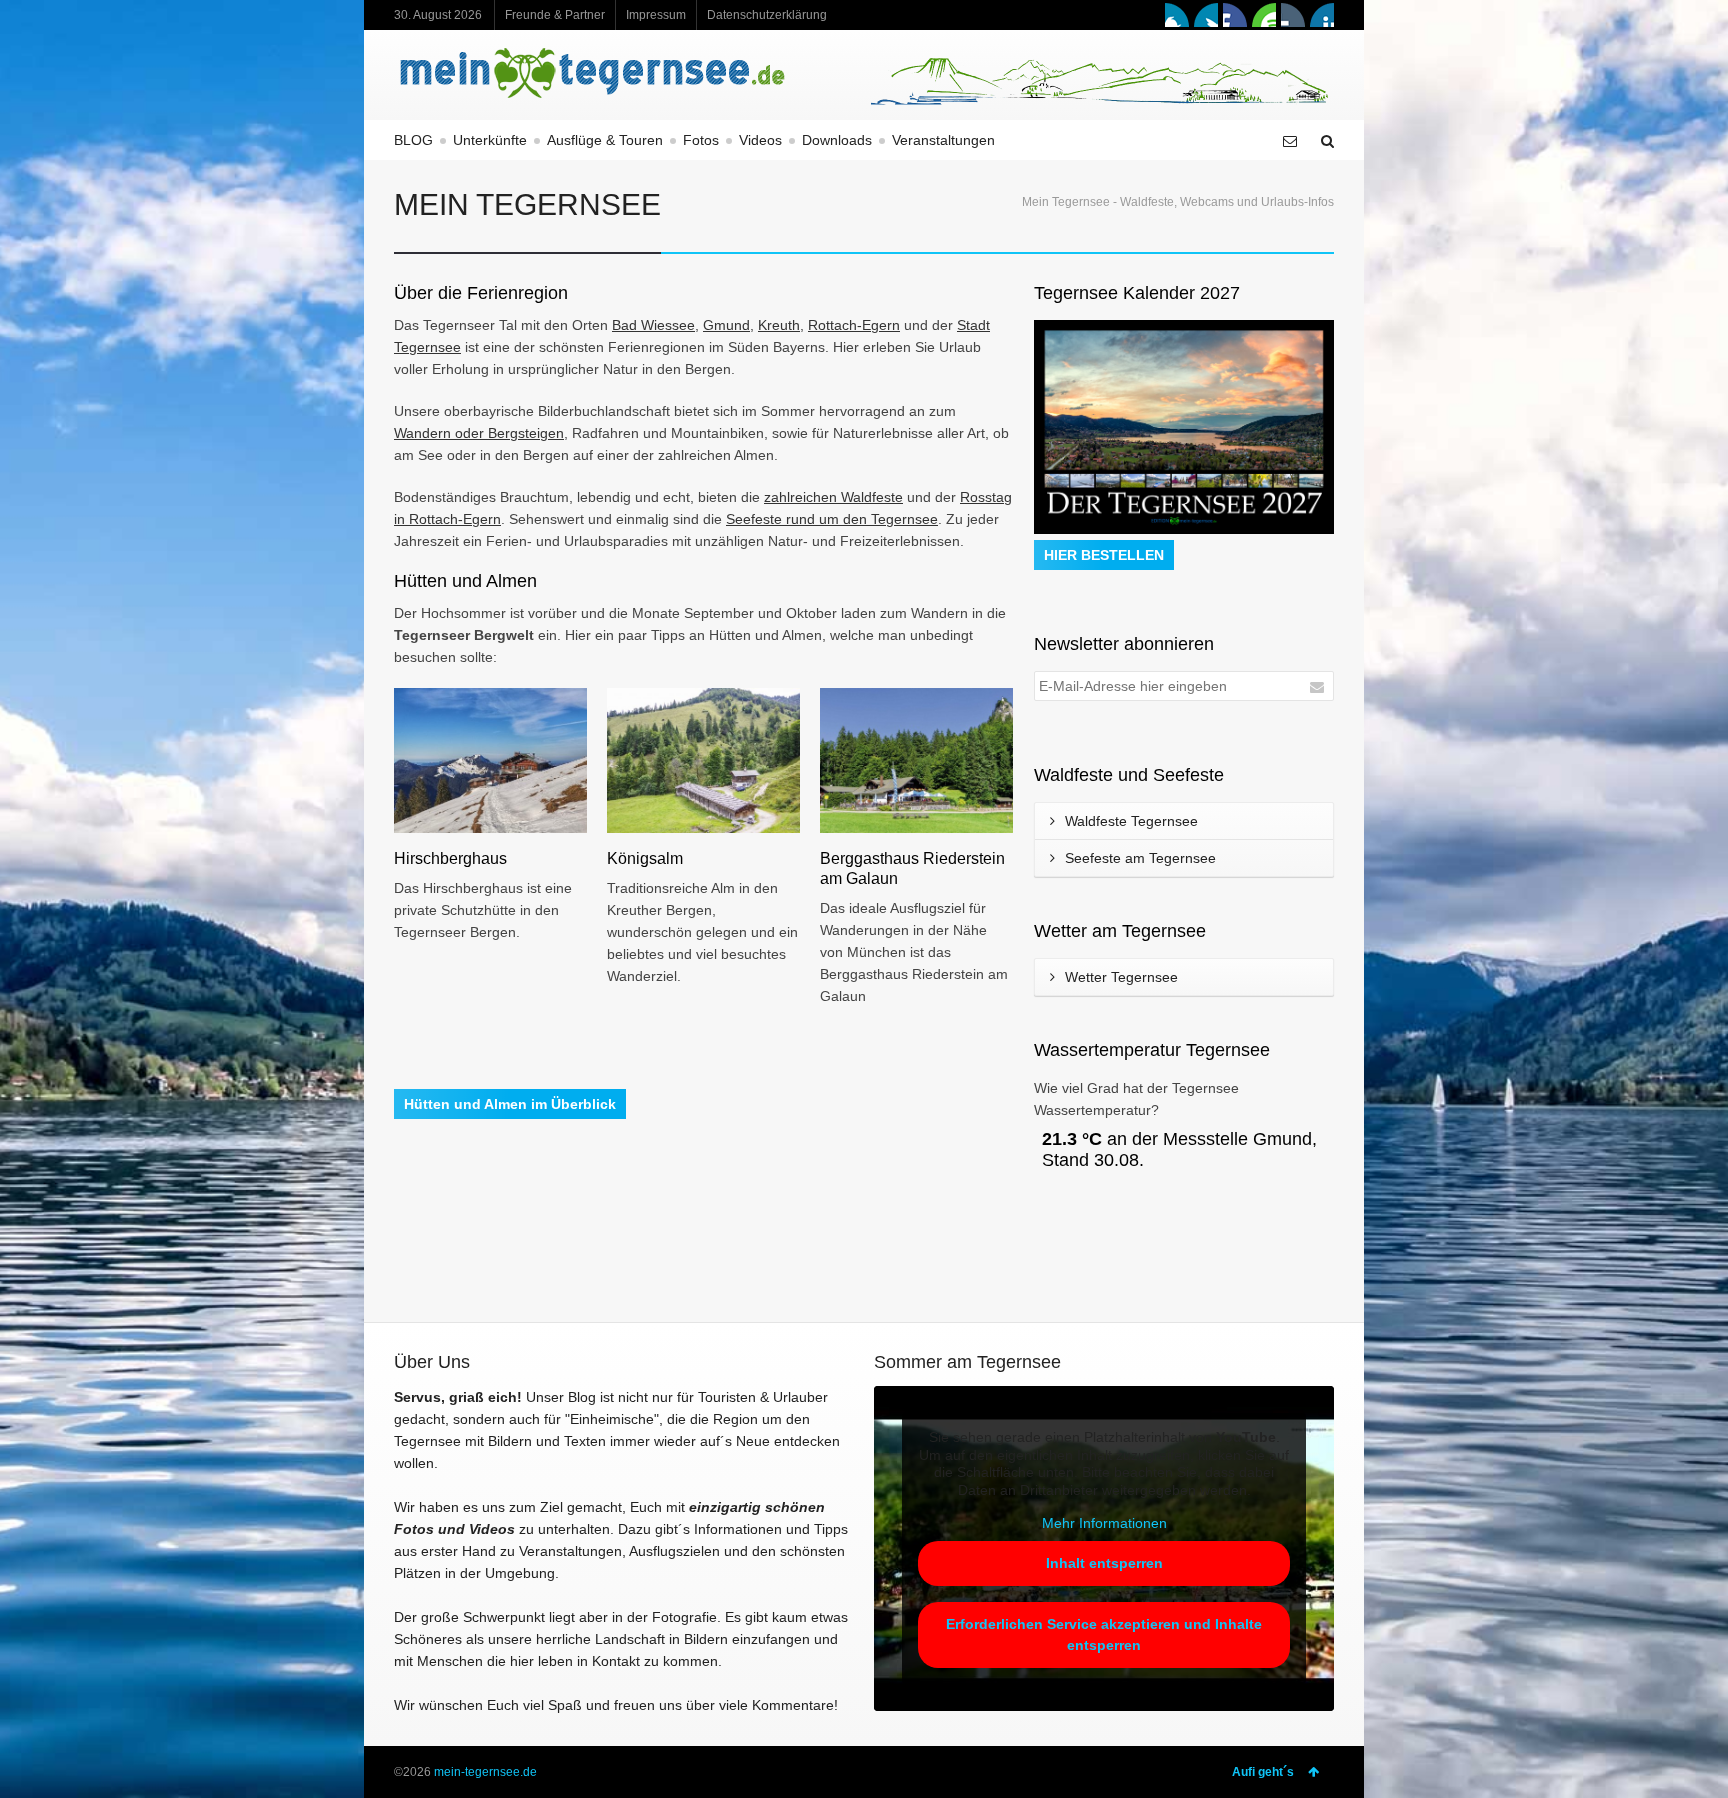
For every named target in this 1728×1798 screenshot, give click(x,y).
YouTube (1264, 15)
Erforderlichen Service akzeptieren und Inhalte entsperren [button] (1104, 1634)
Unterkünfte (490, 140)
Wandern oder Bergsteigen (479, 433)
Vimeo (1235, 15)
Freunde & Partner (555, 15)
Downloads (837, 140)
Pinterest (1322, 15)
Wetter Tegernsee (1121, 977)
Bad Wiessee (653, 325)
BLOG (413, 140)
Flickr (1293, 15)
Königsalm (645, 858)
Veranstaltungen (943, 140)
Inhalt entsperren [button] (1104, 1563)
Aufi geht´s (1263, 1772)
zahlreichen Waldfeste (833, 497)
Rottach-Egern (854, 325)
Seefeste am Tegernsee (1140, 858)
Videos (760, 140)
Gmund (726, 325)
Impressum (656, 15)
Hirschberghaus (450, 858)
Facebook (1177, 15)
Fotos (701, 140)
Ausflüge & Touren (605, 140)
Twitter (1206, 15)
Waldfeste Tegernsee (1131, 821)
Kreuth (779, 325)
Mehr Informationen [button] (1104, 1523)
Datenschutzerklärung (767, 15)
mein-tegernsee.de (485, 1772)
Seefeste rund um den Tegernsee (832, 519)
